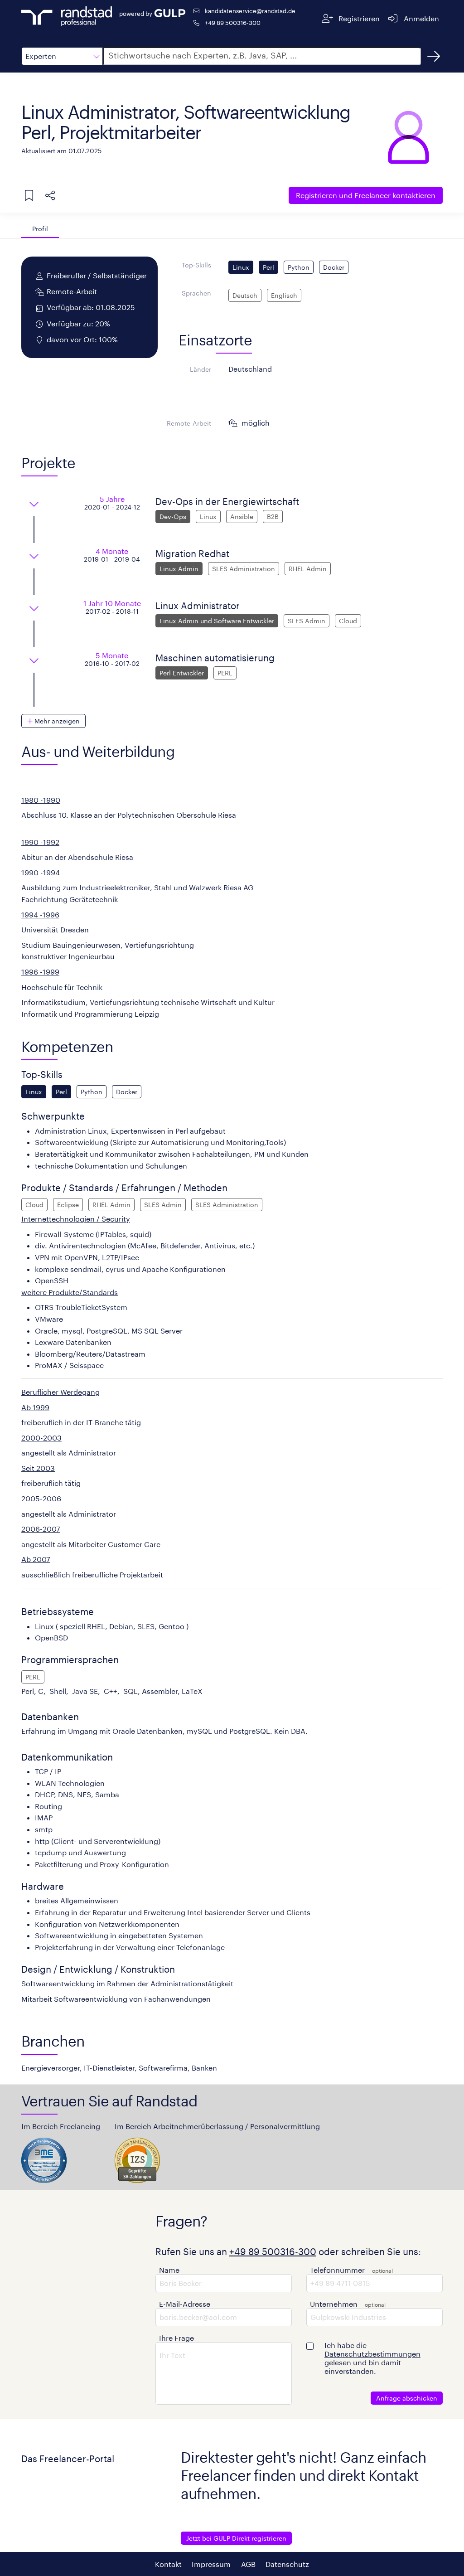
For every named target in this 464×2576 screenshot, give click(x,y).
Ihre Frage (176, 2338)
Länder (201, 369)
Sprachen (196, 293)
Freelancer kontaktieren (366, 195)
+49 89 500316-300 (233, 22)
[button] (62, 56)
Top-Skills (196, 265)
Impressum (211, 2564)
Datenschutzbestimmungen (372, 2354)
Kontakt (168, 2564)
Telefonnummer (337, 2270)
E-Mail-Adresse (185, 2304)
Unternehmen (334, 2304)
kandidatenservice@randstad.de (250, 11)
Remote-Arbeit (189, 423)
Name (169, 2270)
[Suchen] (434, 56)
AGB (248, 2564)
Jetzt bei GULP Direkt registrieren (236, 2538)
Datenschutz (287, 2564)
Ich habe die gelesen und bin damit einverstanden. (372, 2358)
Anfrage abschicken (407, 2398)
